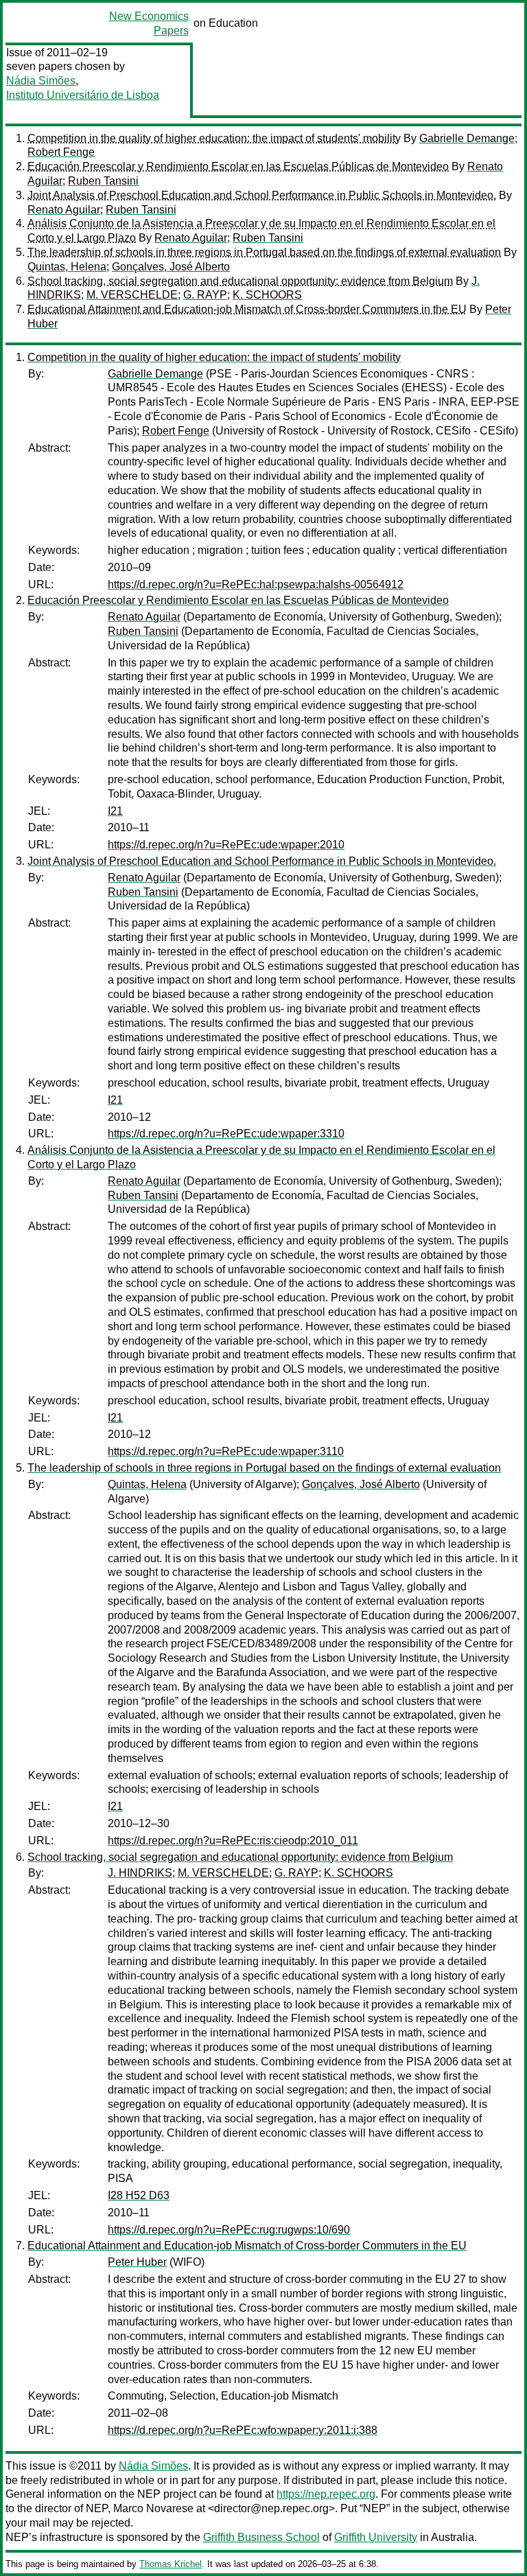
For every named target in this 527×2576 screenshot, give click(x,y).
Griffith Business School (261, 2537)
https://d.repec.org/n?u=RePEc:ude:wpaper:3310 (226, 1134)
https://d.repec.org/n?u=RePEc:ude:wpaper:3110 (226, 1451)
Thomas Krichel (171, 2564)
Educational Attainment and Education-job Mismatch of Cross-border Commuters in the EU (247, 309)
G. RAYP (205, 295)
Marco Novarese (153, 2508)
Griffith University (376, 2537)
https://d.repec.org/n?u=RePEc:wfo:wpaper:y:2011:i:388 (243, 2430)
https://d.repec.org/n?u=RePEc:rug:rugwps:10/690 (229, 2230)
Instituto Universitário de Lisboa (83, 95)
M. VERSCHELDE (132, 295)
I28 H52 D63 (139, 2195)
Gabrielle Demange (467, 138)
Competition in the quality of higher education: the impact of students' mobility (214, 138)
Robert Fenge (61, 152)
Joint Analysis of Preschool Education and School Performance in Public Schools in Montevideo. (262, 195)
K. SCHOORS (267, 295)
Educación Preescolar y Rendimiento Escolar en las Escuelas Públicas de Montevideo (238, 166)
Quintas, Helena (67, 267)
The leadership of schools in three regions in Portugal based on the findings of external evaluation (264, 252)
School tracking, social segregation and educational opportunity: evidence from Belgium (240, 281)
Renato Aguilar (64, 210)
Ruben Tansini (103, 181)
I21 (115, 811)
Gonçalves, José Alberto (171, 267)
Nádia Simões (41, 81)
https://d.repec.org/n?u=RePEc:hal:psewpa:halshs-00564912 (256, 584)
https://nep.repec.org (326, 2494)
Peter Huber (137, 2262)
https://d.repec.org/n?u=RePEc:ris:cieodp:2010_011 (233, 1841)
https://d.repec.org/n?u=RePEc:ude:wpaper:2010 (226, 845)
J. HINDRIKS (140, 1873)
